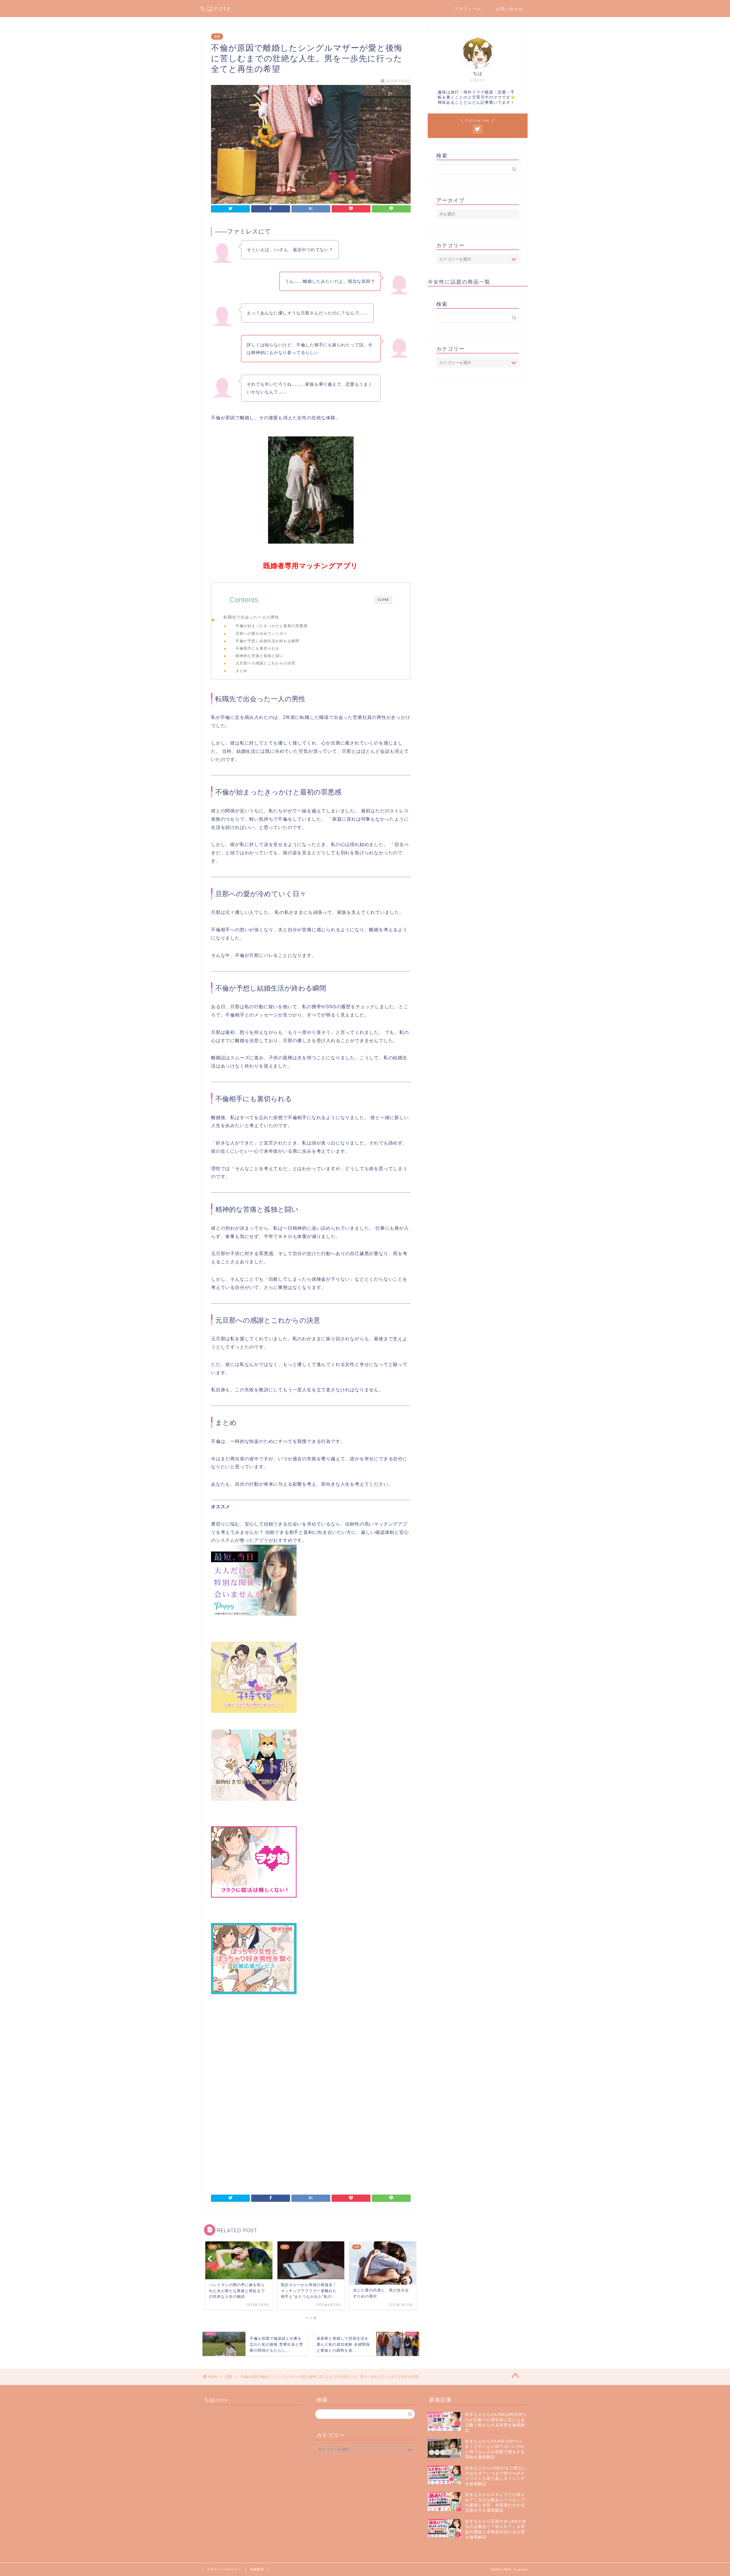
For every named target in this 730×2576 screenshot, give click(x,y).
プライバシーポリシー (224, 2569)
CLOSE (383, 600)
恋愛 (217, 36)
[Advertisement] (311, 2061)
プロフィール (468, 9)
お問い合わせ (510, 9)
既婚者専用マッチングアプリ (311, 566)
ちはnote (215, 8)
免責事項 (257, 2569)
